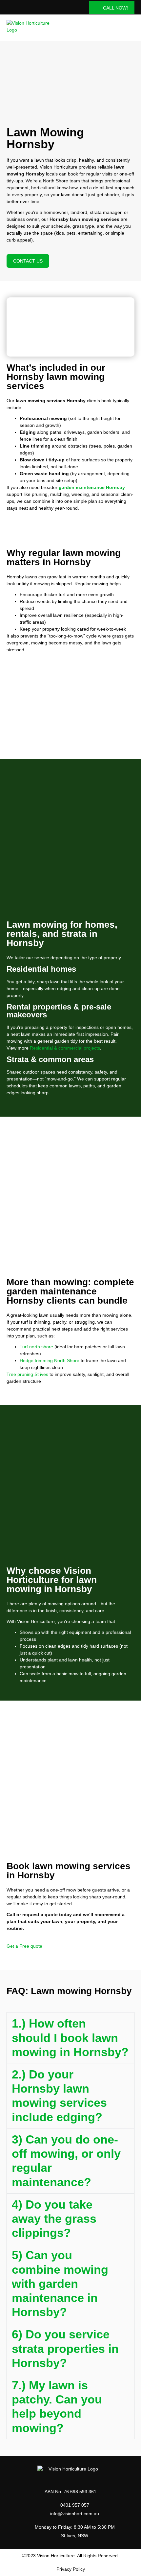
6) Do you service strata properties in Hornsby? (65, 2348)
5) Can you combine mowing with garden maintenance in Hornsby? (60, 2284)
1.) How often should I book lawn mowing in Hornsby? (70, 2038)
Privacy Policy (71, 2569)
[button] (130, 28)
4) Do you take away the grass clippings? (54, 2219)
